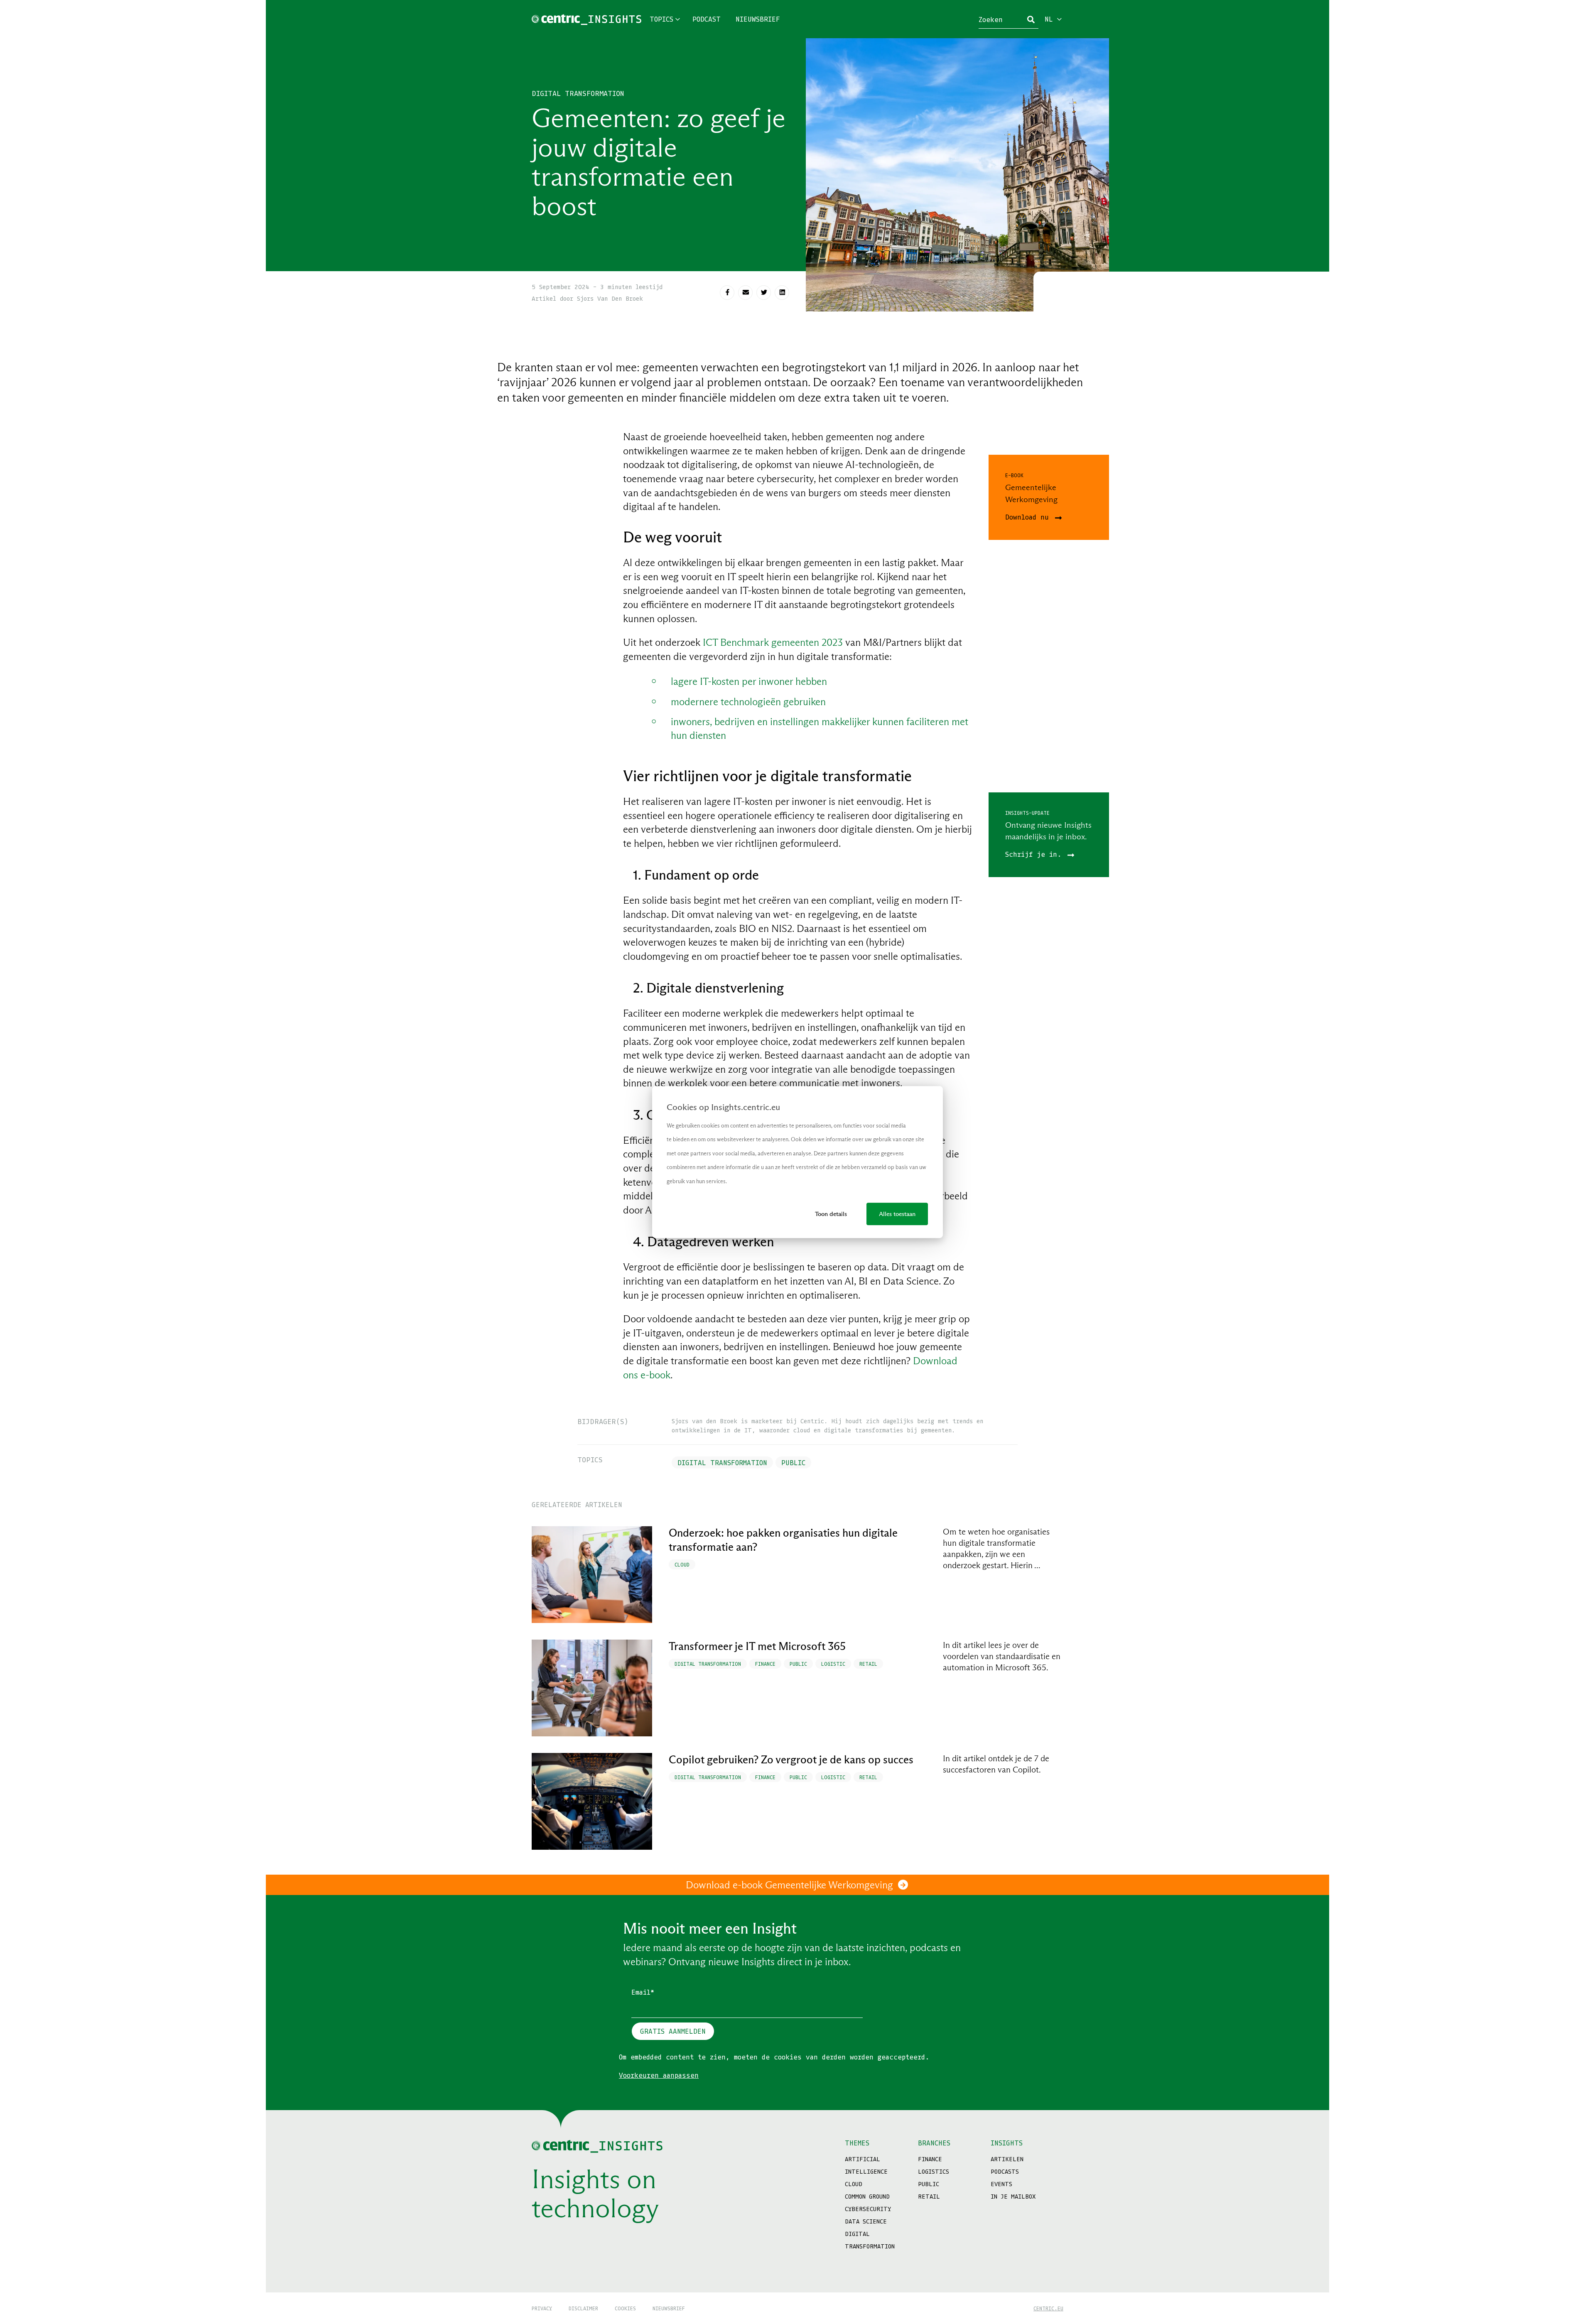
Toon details (831, 1214)
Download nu (1029, 517)
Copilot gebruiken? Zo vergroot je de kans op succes (791, 1760)
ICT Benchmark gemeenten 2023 (773, 642)
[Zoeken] (1031, 20)
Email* (643, 1992)
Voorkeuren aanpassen (659, 2075)
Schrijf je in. (1035, 854)
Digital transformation (578, 93)
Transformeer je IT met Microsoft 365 (757, 1646)
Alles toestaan (897, 1214)
